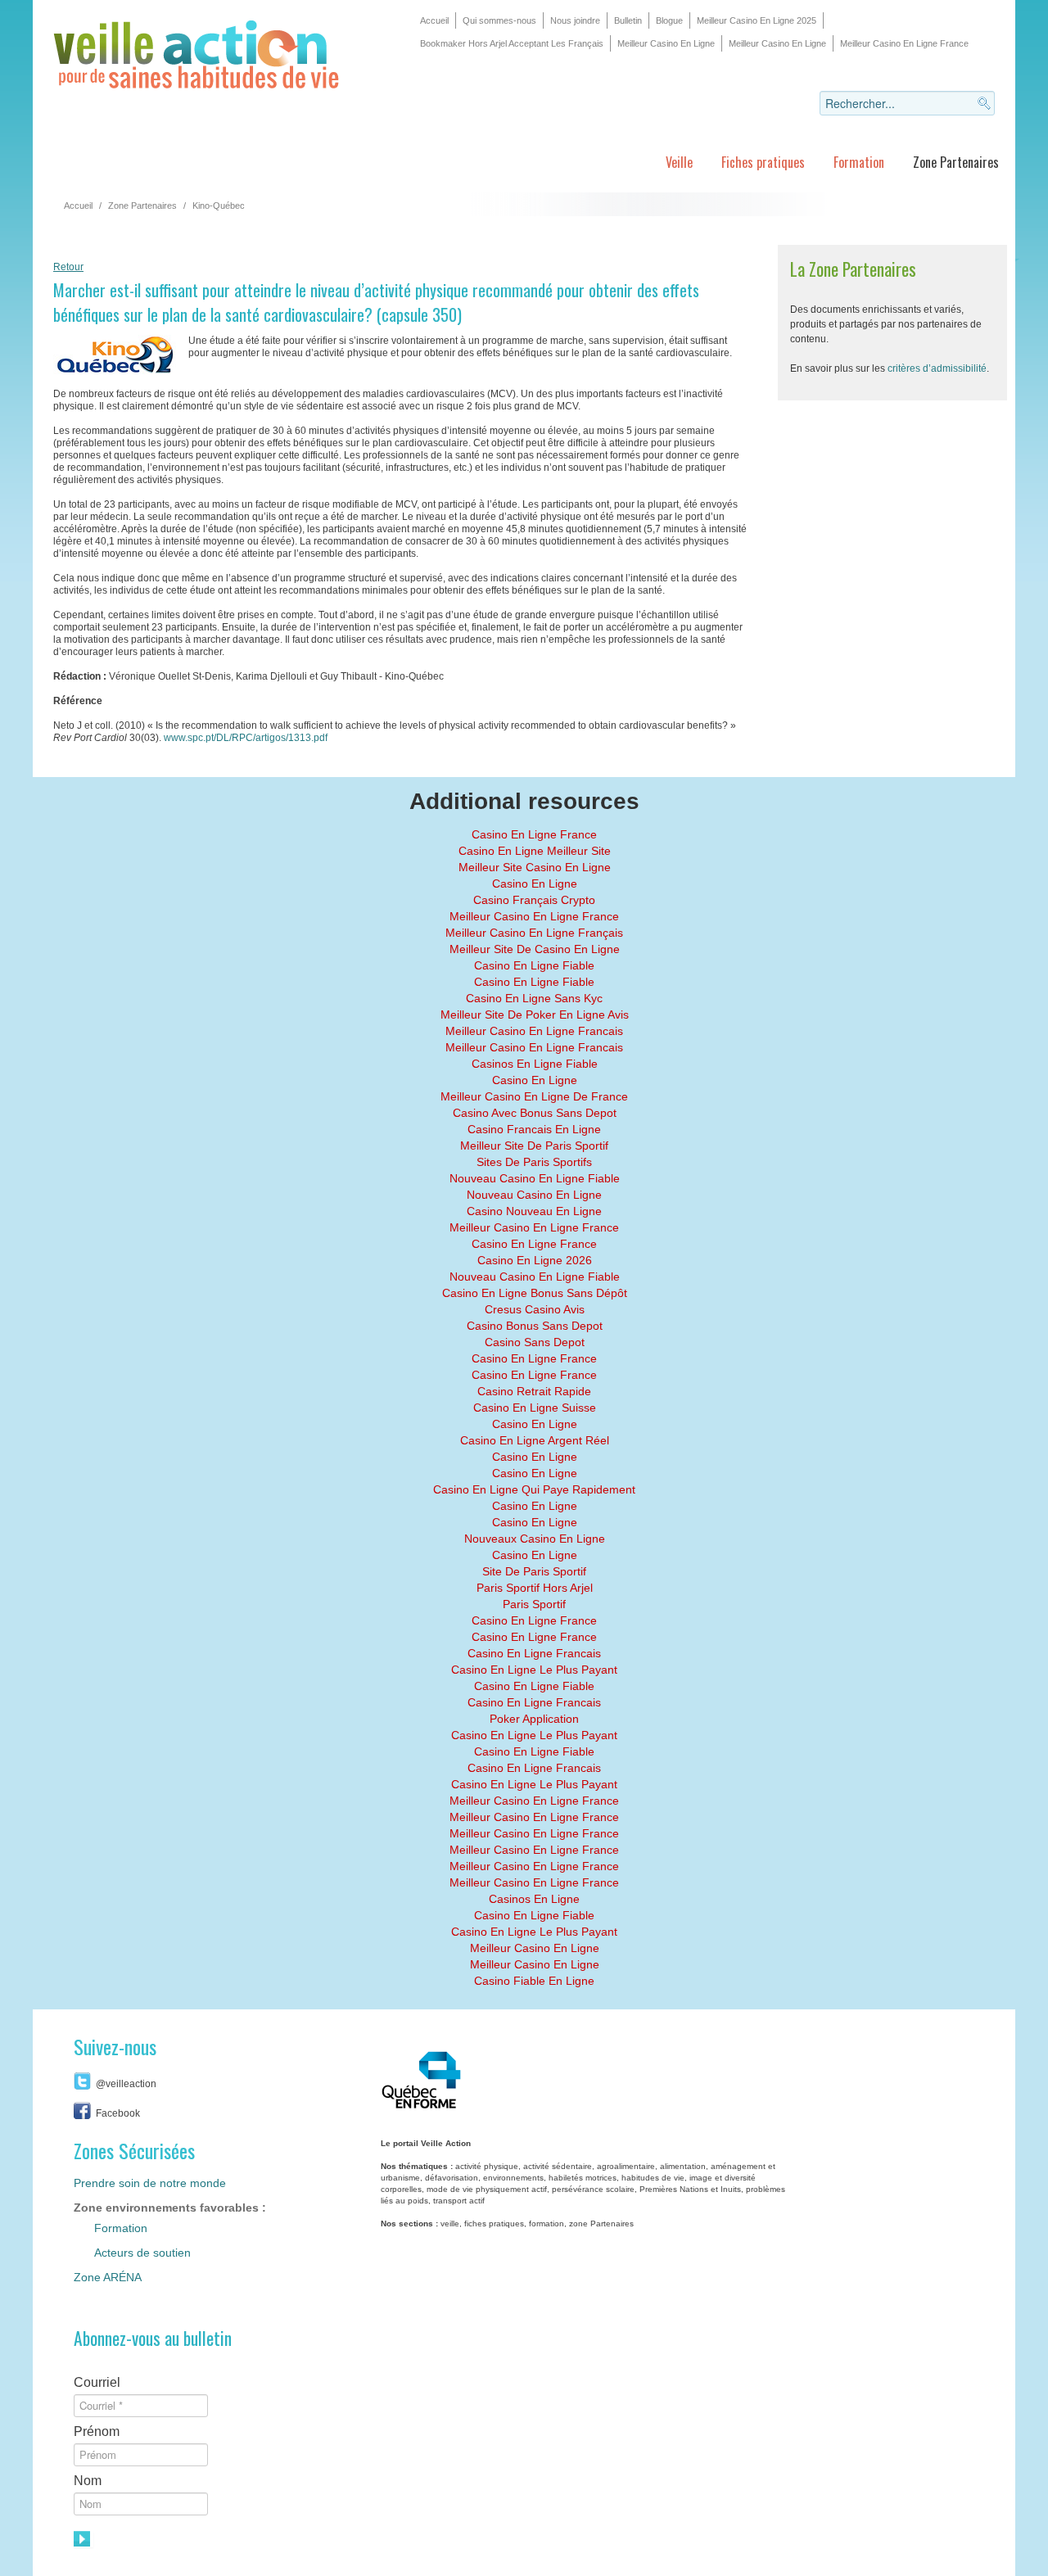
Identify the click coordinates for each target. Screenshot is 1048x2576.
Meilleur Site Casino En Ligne (535, 867)
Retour (68, 267)
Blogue (669, 20)
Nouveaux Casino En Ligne (535, 1539)
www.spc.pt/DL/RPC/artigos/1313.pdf (246, 738)
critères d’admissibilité (937, 368)
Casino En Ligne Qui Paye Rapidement (534, 1489)
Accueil (434, 20)
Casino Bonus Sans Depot (535, 1326)
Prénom (97, 2431)
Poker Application (534, 1719)
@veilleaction (126, 2084)
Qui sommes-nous (499, 20)
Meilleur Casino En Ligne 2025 (757, 20)
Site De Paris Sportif (534, 1571)
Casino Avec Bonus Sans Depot (535, 1113)
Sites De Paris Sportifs (534, 1162)
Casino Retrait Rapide (534, 1391)
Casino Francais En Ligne (534, 1129)
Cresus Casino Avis (535, 1309)
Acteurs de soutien (142, 2253)
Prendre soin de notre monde (150, 2183)
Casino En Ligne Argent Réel (535, 1440)
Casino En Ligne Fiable (534, 965)
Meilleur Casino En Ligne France (904, 43)
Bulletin (628, 20)
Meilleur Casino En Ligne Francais (534, 1031)
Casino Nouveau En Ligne (534, 1211)
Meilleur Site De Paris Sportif (534, 1146)
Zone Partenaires (956, 162)
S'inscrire (84, 2539)
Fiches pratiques (763, 162)
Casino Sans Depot (535, 1342)
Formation (859, 162)
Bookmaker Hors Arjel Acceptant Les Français (512, 43)
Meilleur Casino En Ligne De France (534, 1096)
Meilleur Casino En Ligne (666, 43)
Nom (88, 2481)
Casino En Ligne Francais (534, 1653)
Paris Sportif (534, 1604)
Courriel (97, 2382)
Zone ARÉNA (108, 2277)
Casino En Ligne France (534, 834)
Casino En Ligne (535, 884)
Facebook (118, 2113)
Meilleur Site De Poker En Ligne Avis (535, 1015)
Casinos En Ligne (534, 1899)
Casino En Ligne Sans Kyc (534, 998)
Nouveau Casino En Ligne (534, 1195)
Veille (679, 162)
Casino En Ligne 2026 (535, 1260)
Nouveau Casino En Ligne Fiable (535, 1178)
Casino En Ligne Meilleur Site (535, 851)
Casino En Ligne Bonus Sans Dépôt (535, 1293)
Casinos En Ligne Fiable (535, 1064)
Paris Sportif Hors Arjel (535, 1588)
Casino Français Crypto (534, 900)
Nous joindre (575, 20)
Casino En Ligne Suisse (535, 1408)
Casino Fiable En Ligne (534, 1981)
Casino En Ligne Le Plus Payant (534, 1670)
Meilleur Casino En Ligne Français (534, 933)
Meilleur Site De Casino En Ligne (535, 949)
